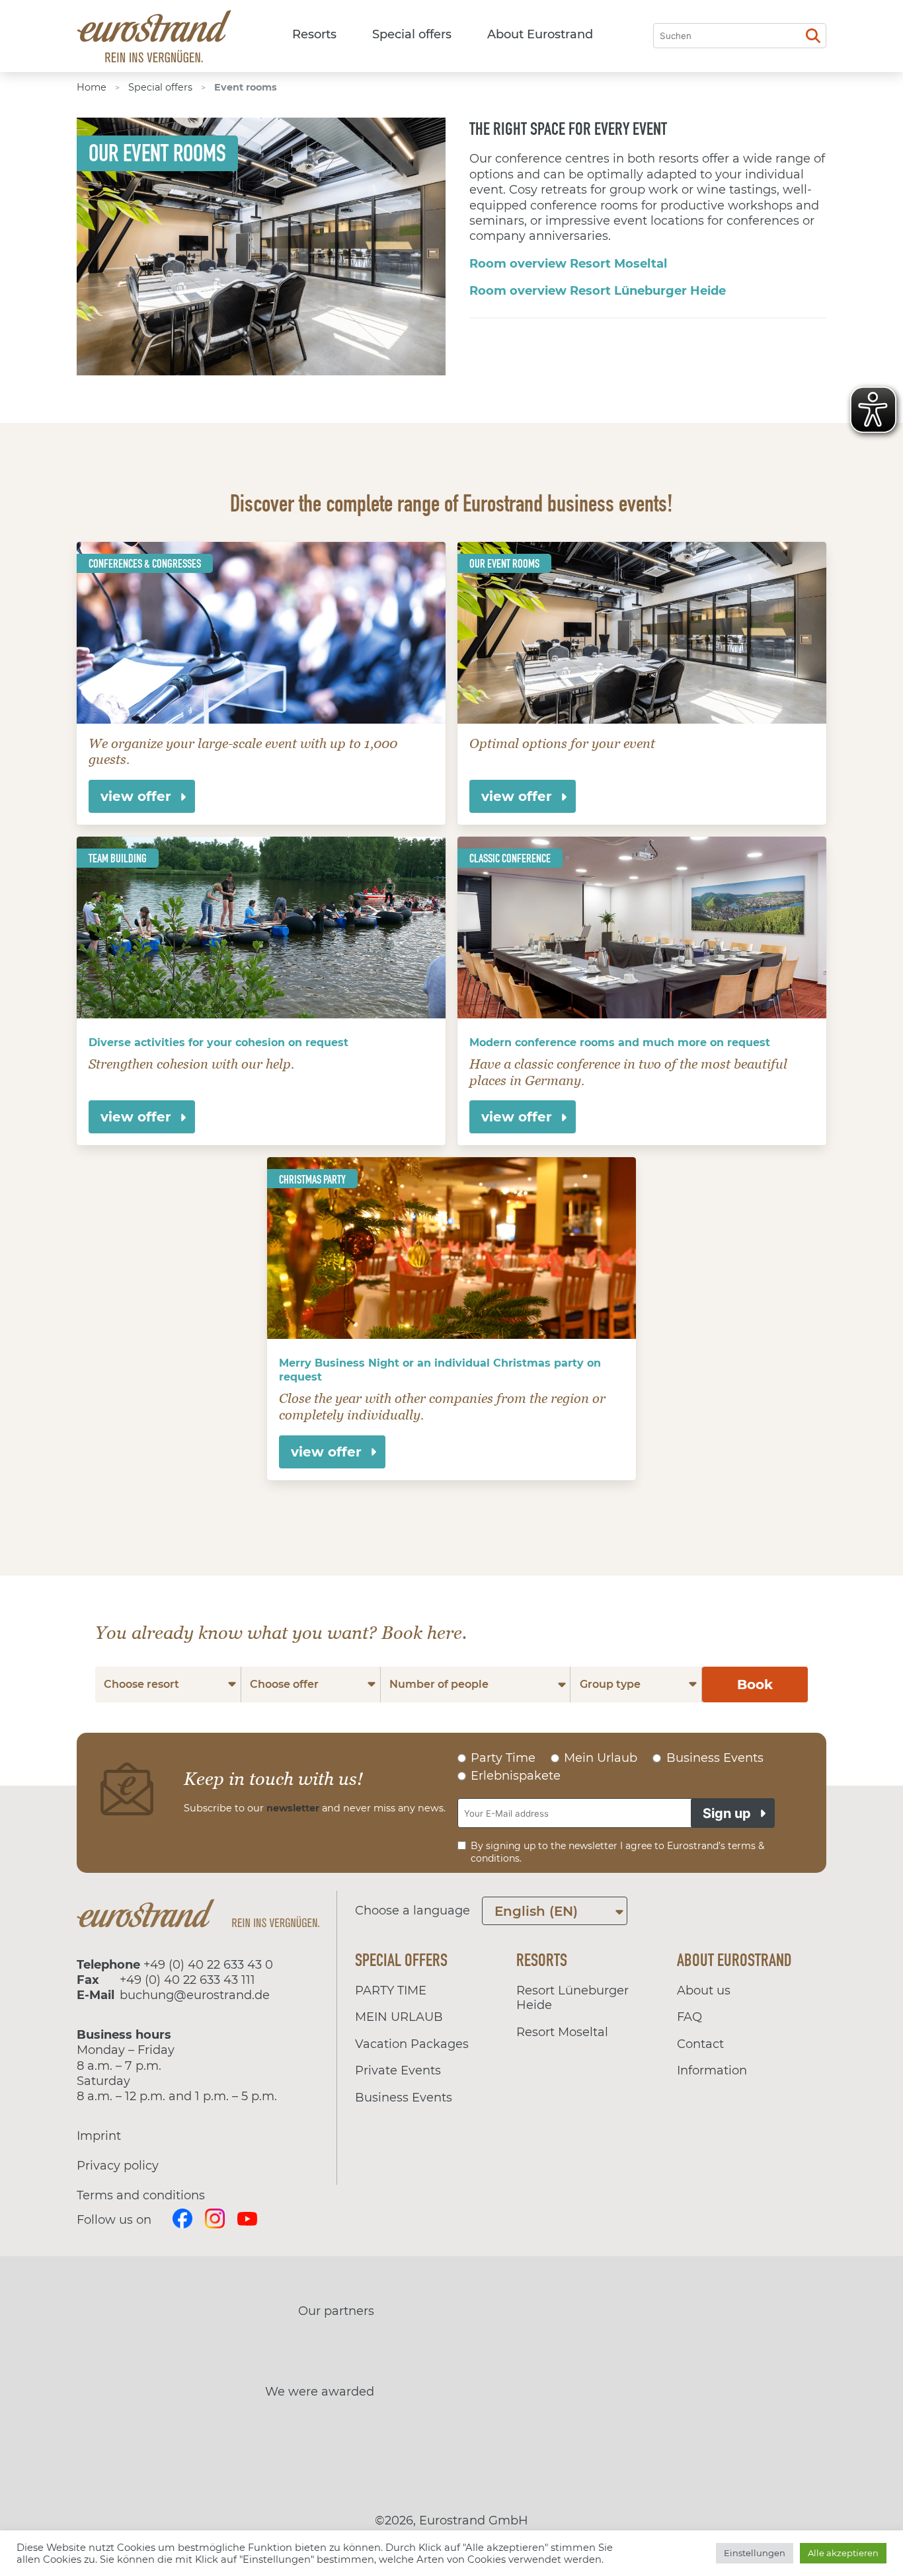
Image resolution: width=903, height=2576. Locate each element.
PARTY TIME (391, 1990)
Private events (398, 2070)
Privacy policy (118, 2166)
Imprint (99, 2136)
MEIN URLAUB (399, 2017)
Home (92, 87)
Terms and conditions (141, 2195)
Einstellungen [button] (755, 2553)
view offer (136, 796)
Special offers (412, 34)
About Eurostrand (540, 34)
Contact (700, 2044)
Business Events (404, 2098)
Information (712, 2070)
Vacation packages (412, 2044)
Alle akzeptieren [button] (843, 2553)
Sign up (727, 1813)
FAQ (689, 2017)
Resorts (314, 34)
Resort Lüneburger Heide (572, 1998)
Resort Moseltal (562, 2032)
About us (704, 1990)
